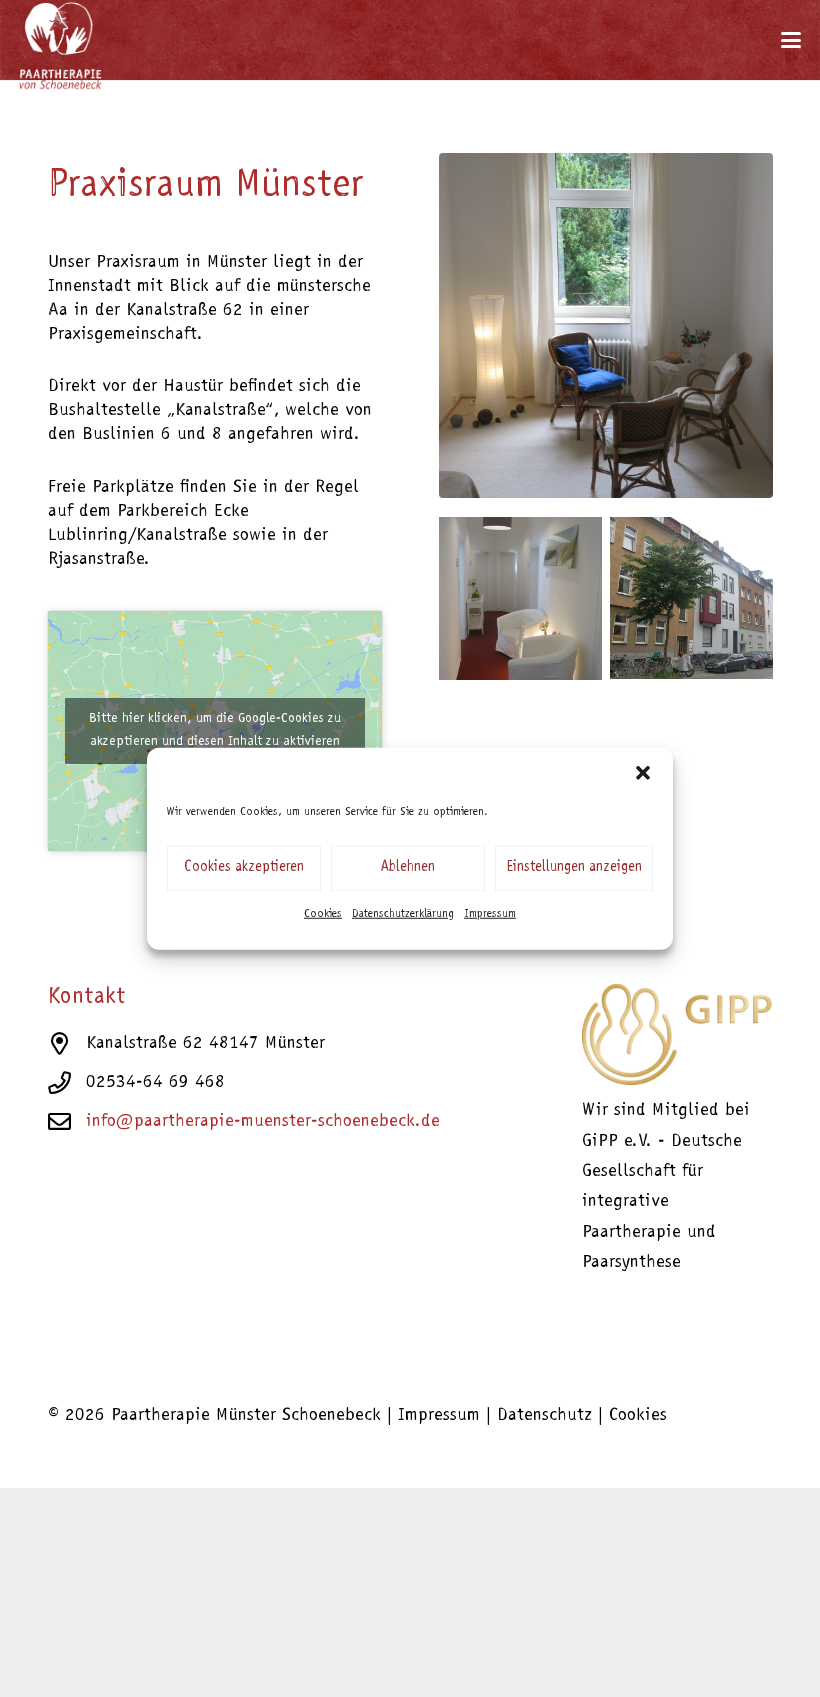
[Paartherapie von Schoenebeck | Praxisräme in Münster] (691, 598)
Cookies (323, 913)
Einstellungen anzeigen (574, 867)
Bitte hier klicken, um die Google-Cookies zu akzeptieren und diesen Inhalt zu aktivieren (215, 730)
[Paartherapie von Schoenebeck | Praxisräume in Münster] (520, 598)
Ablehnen (408, 867)
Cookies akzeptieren (244, 867)
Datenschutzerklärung (403, 913)
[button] (643, 772)
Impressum (490, 913)
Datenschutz (544, 1415)
